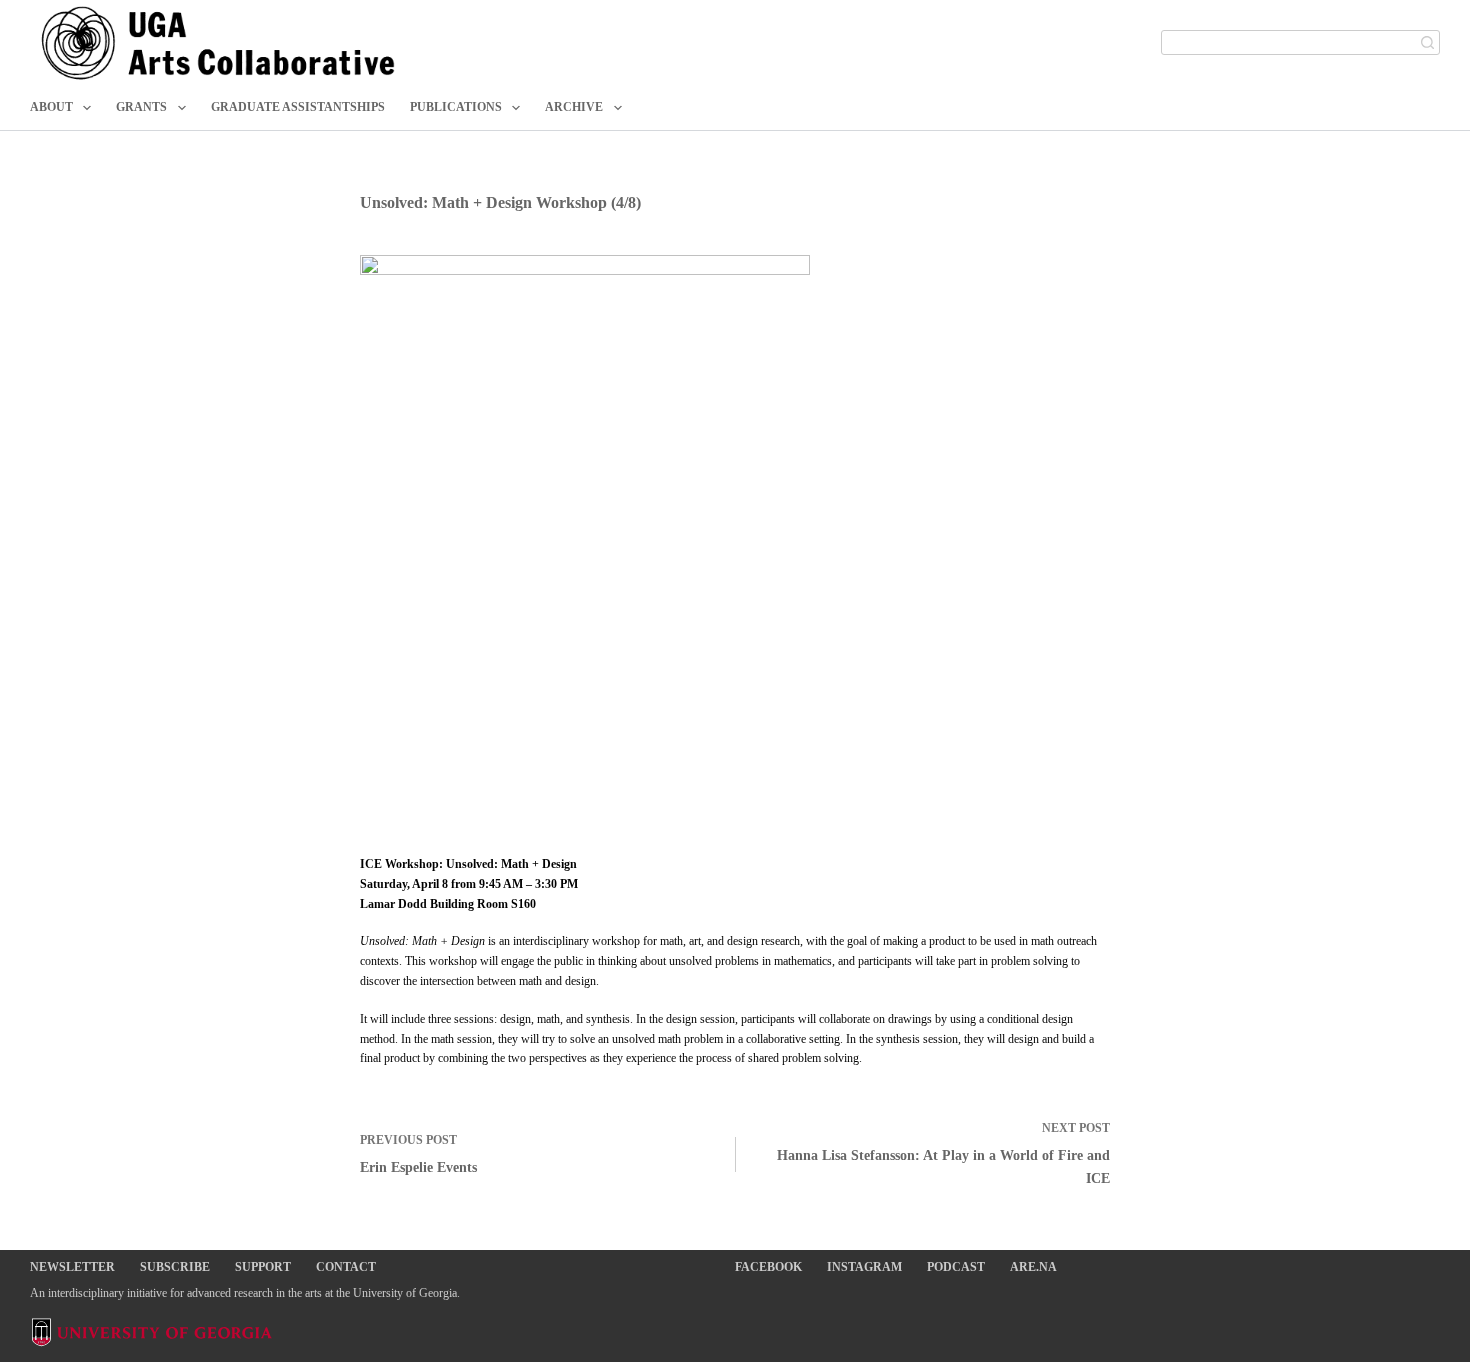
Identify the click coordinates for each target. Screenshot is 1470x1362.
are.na (1033, 1267)
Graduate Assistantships (298, 107)
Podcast (956, 1267)
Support (263, 1267)
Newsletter (72, 1267)
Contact (346, 1267)
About (51, 107)
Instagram (864, 1267)
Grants (141, 107)
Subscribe (175, 1267)
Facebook (768, 1267)
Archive (574, 107)
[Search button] (1427, 42)
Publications (456, 107)
